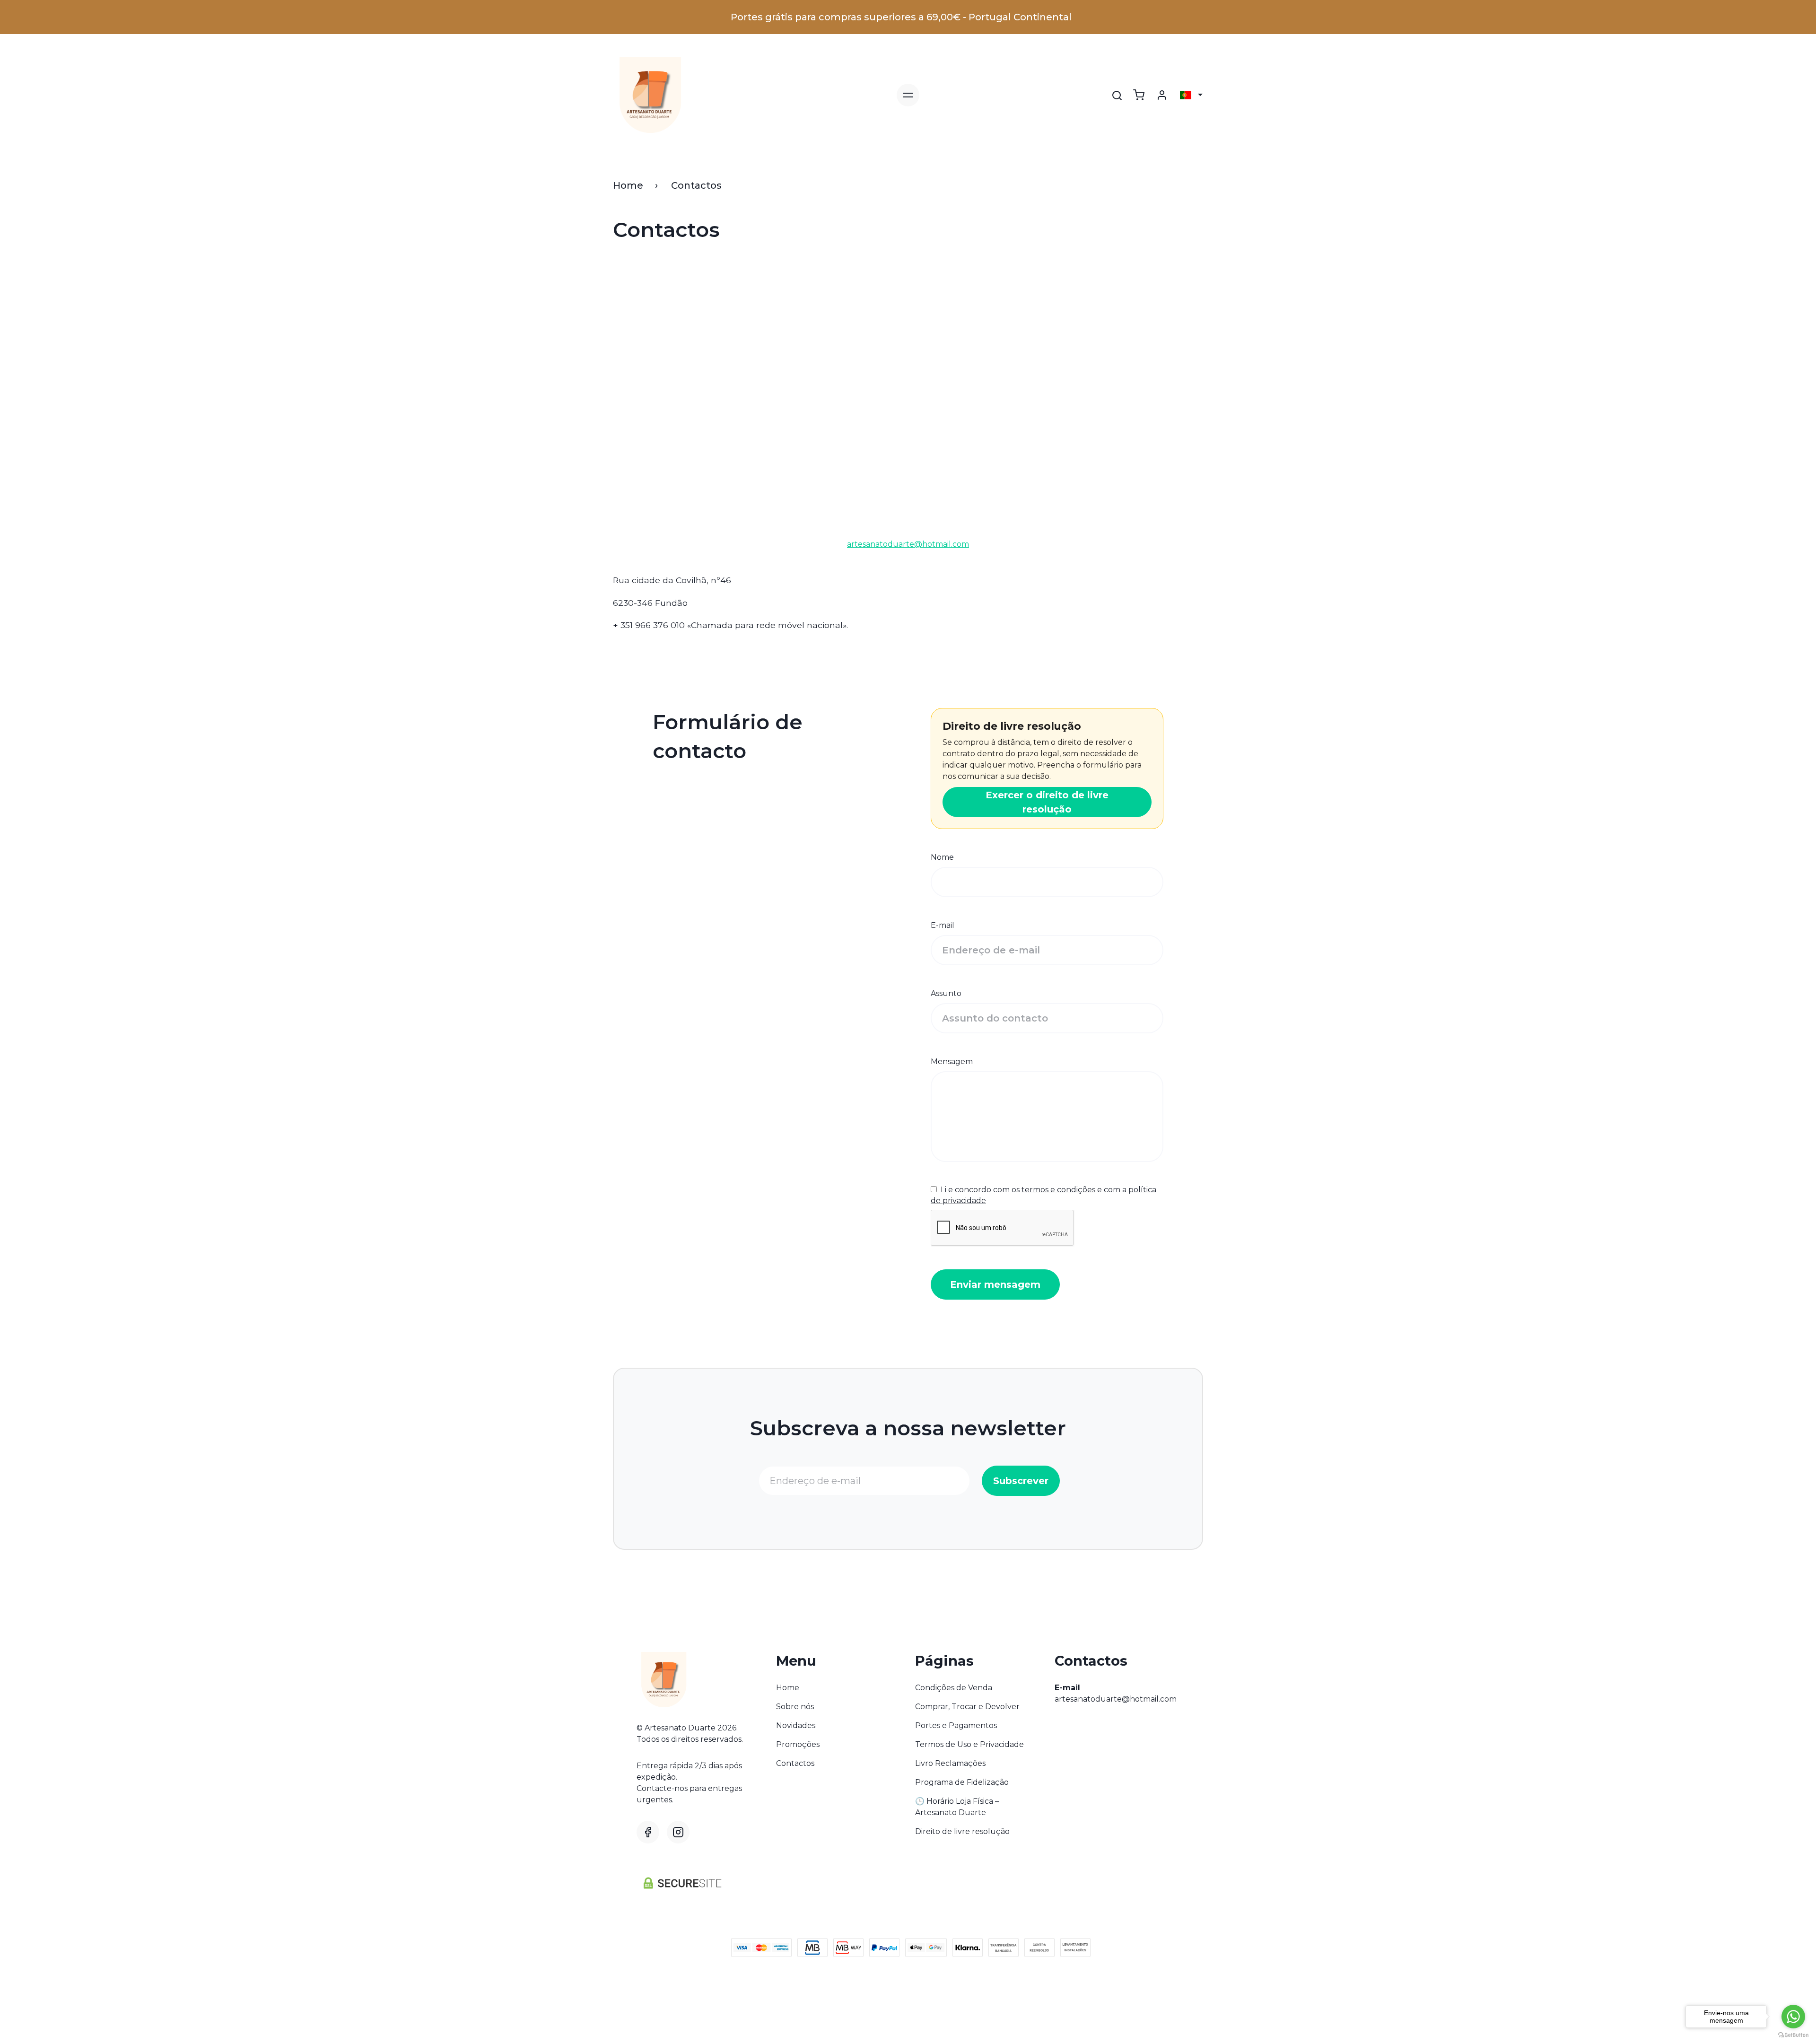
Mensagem (952, 1061)
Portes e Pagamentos (956, 1725)
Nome (942, 857)
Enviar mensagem (995, 1284)
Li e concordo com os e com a (1043, 1195)
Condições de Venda (954, 1688)
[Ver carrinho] (1139, 95)
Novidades (796, 1725)
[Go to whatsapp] (1793, 2017)
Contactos (795, 1763)
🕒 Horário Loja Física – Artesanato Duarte (957, 1807)
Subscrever (1021, 1481)
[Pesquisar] (1117, 96)
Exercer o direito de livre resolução (1047, 802)
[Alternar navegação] (908, 95)
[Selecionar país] (1191, 95)
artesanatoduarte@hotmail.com (1116, 1699)
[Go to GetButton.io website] (1793, 2035)
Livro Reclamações (950, 1763)
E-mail (943, 925)
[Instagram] (678, 1832)
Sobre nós (795, 1707)
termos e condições (1058, 1190)
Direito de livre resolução (962, 1831)
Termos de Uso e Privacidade (969, 1744)
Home (628, 185)
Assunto (946, 993)
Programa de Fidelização (962, 1782)
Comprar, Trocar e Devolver (967, 1707)
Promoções (798, 1744)
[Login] (1162, 95)
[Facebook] (648, 1832)
